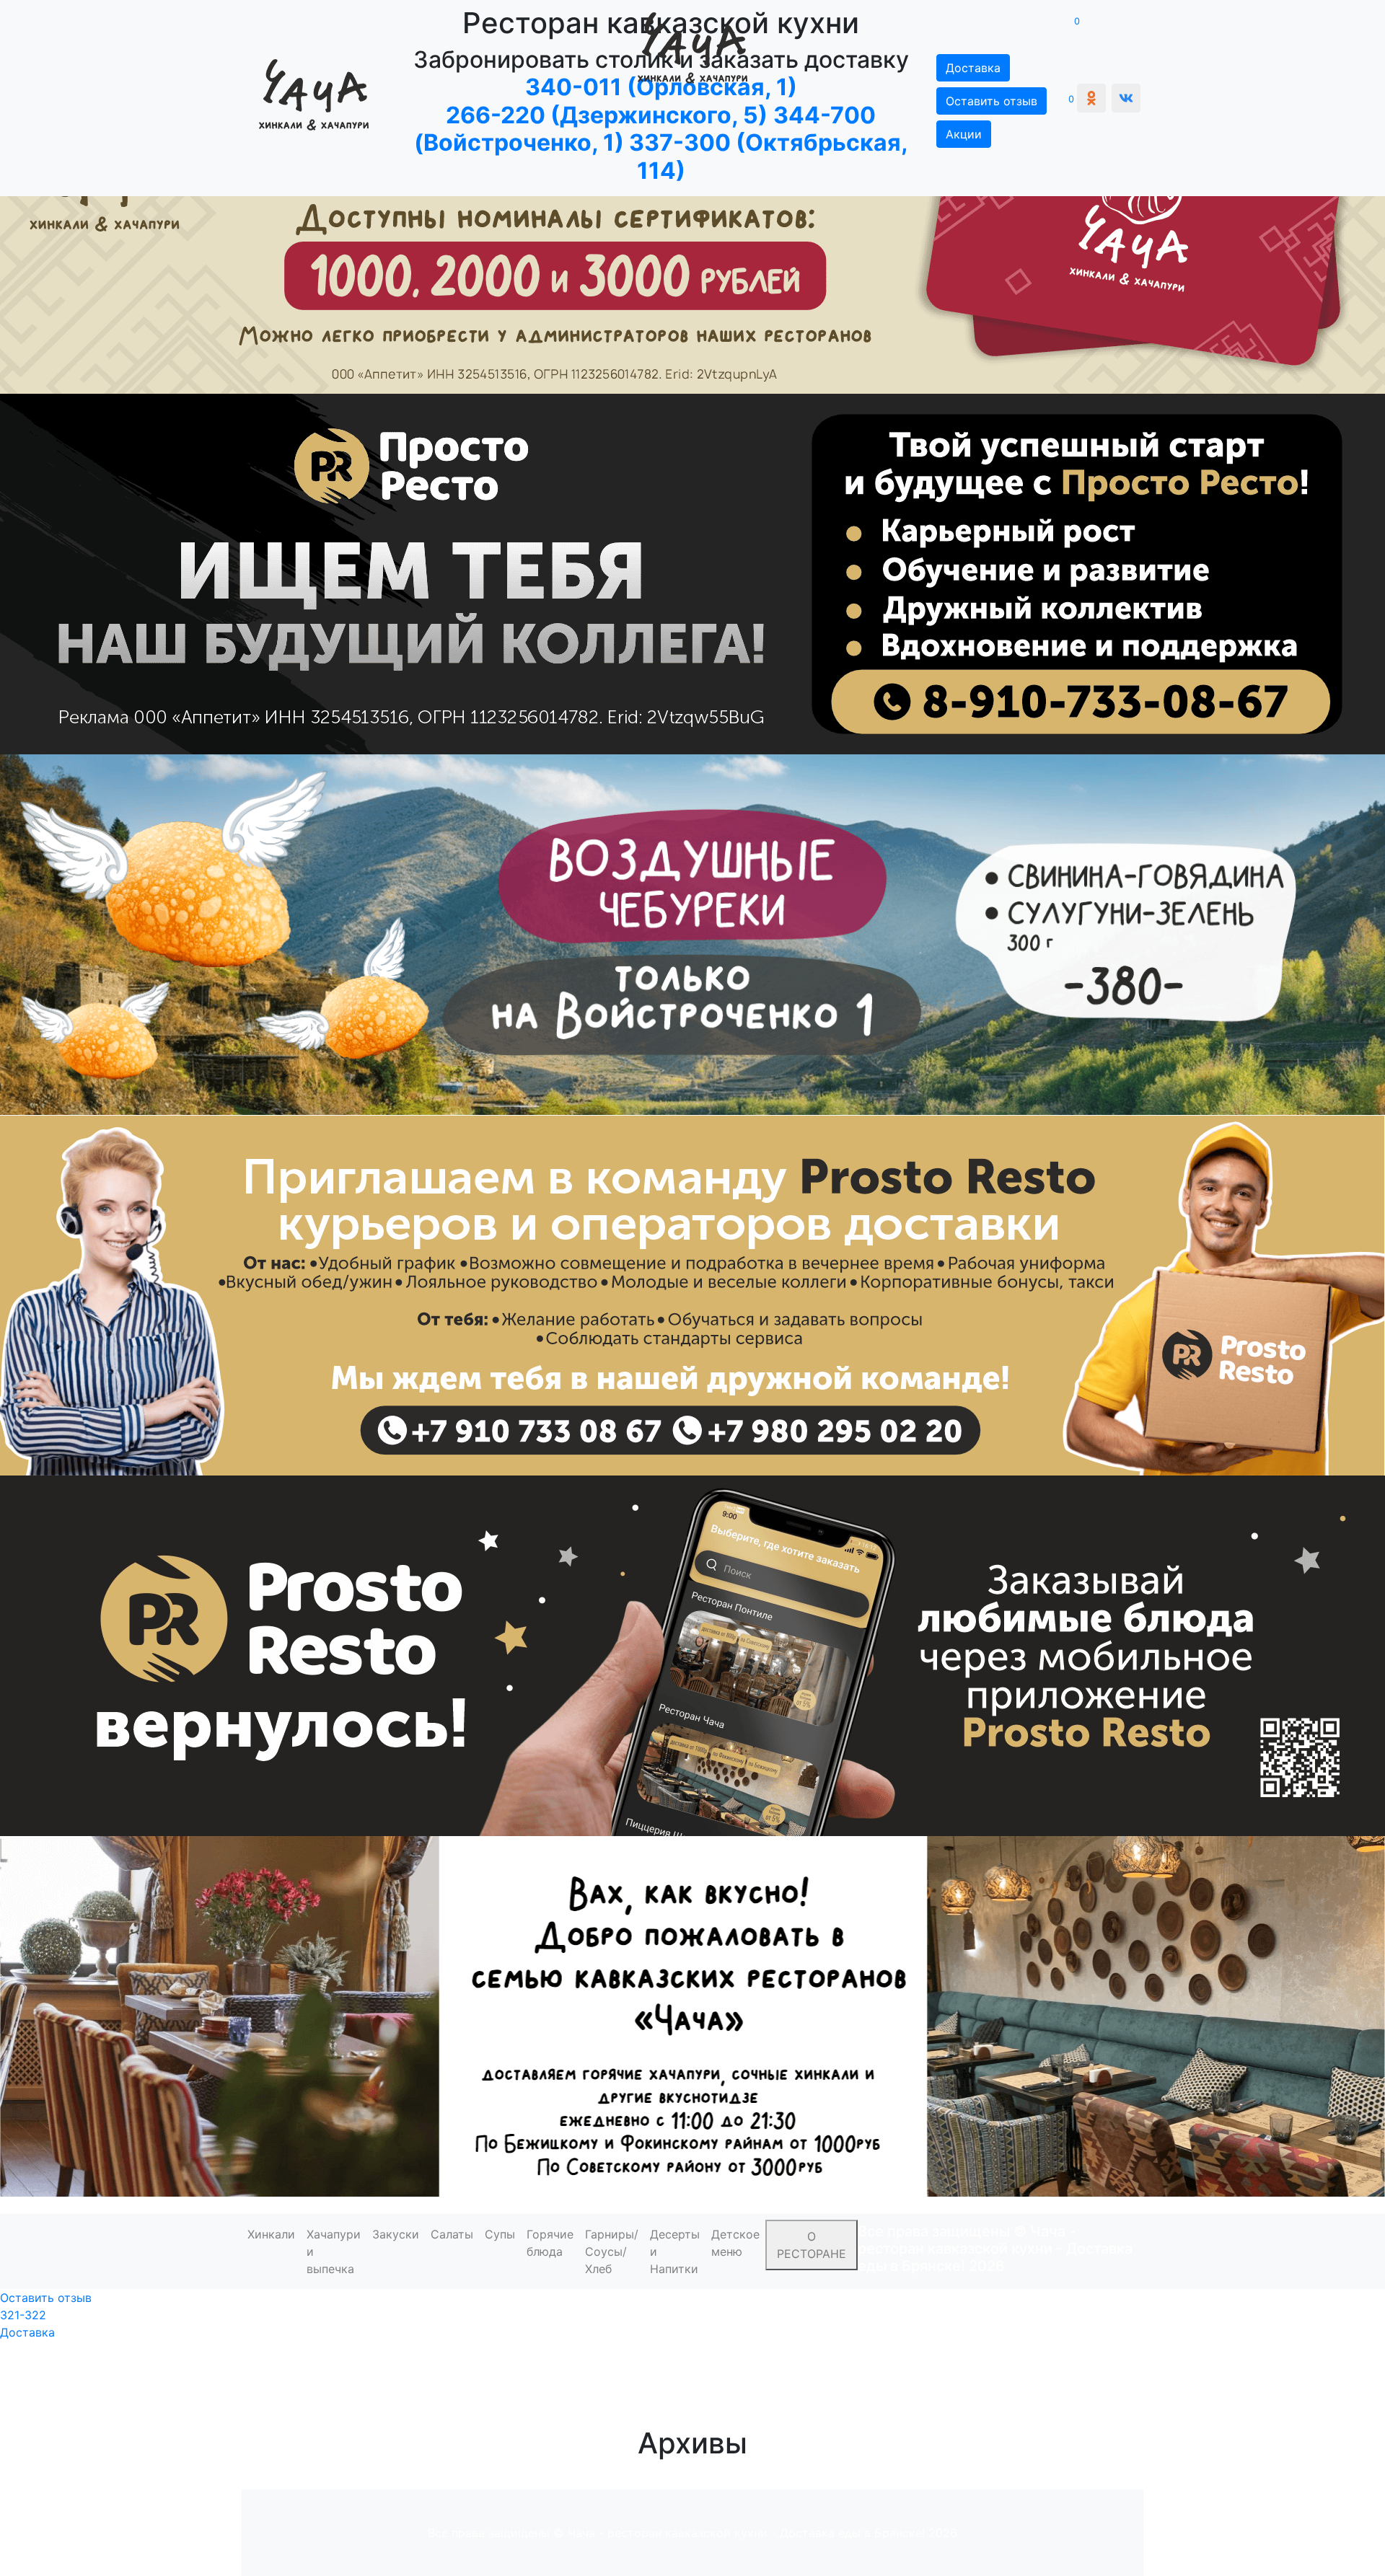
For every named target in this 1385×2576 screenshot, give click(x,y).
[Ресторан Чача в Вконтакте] (1126, 98)
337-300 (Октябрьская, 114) (769, 156)
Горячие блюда (550, 2243)
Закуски (396, 2234)
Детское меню (735, 2243)
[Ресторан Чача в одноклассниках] (1091, 98)
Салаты (452, 2234)
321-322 (23, 2315)
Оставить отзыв (992, 101)
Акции (964, 134)
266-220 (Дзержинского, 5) (607, 115)
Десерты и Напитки (675, 2251)
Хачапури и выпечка (334, 2251)
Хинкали (271, 2234)
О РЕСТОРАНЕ (812, 2245)
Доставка (27, 2332)
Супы (500, 2234)
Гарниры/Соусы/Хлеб (612, 2251)
